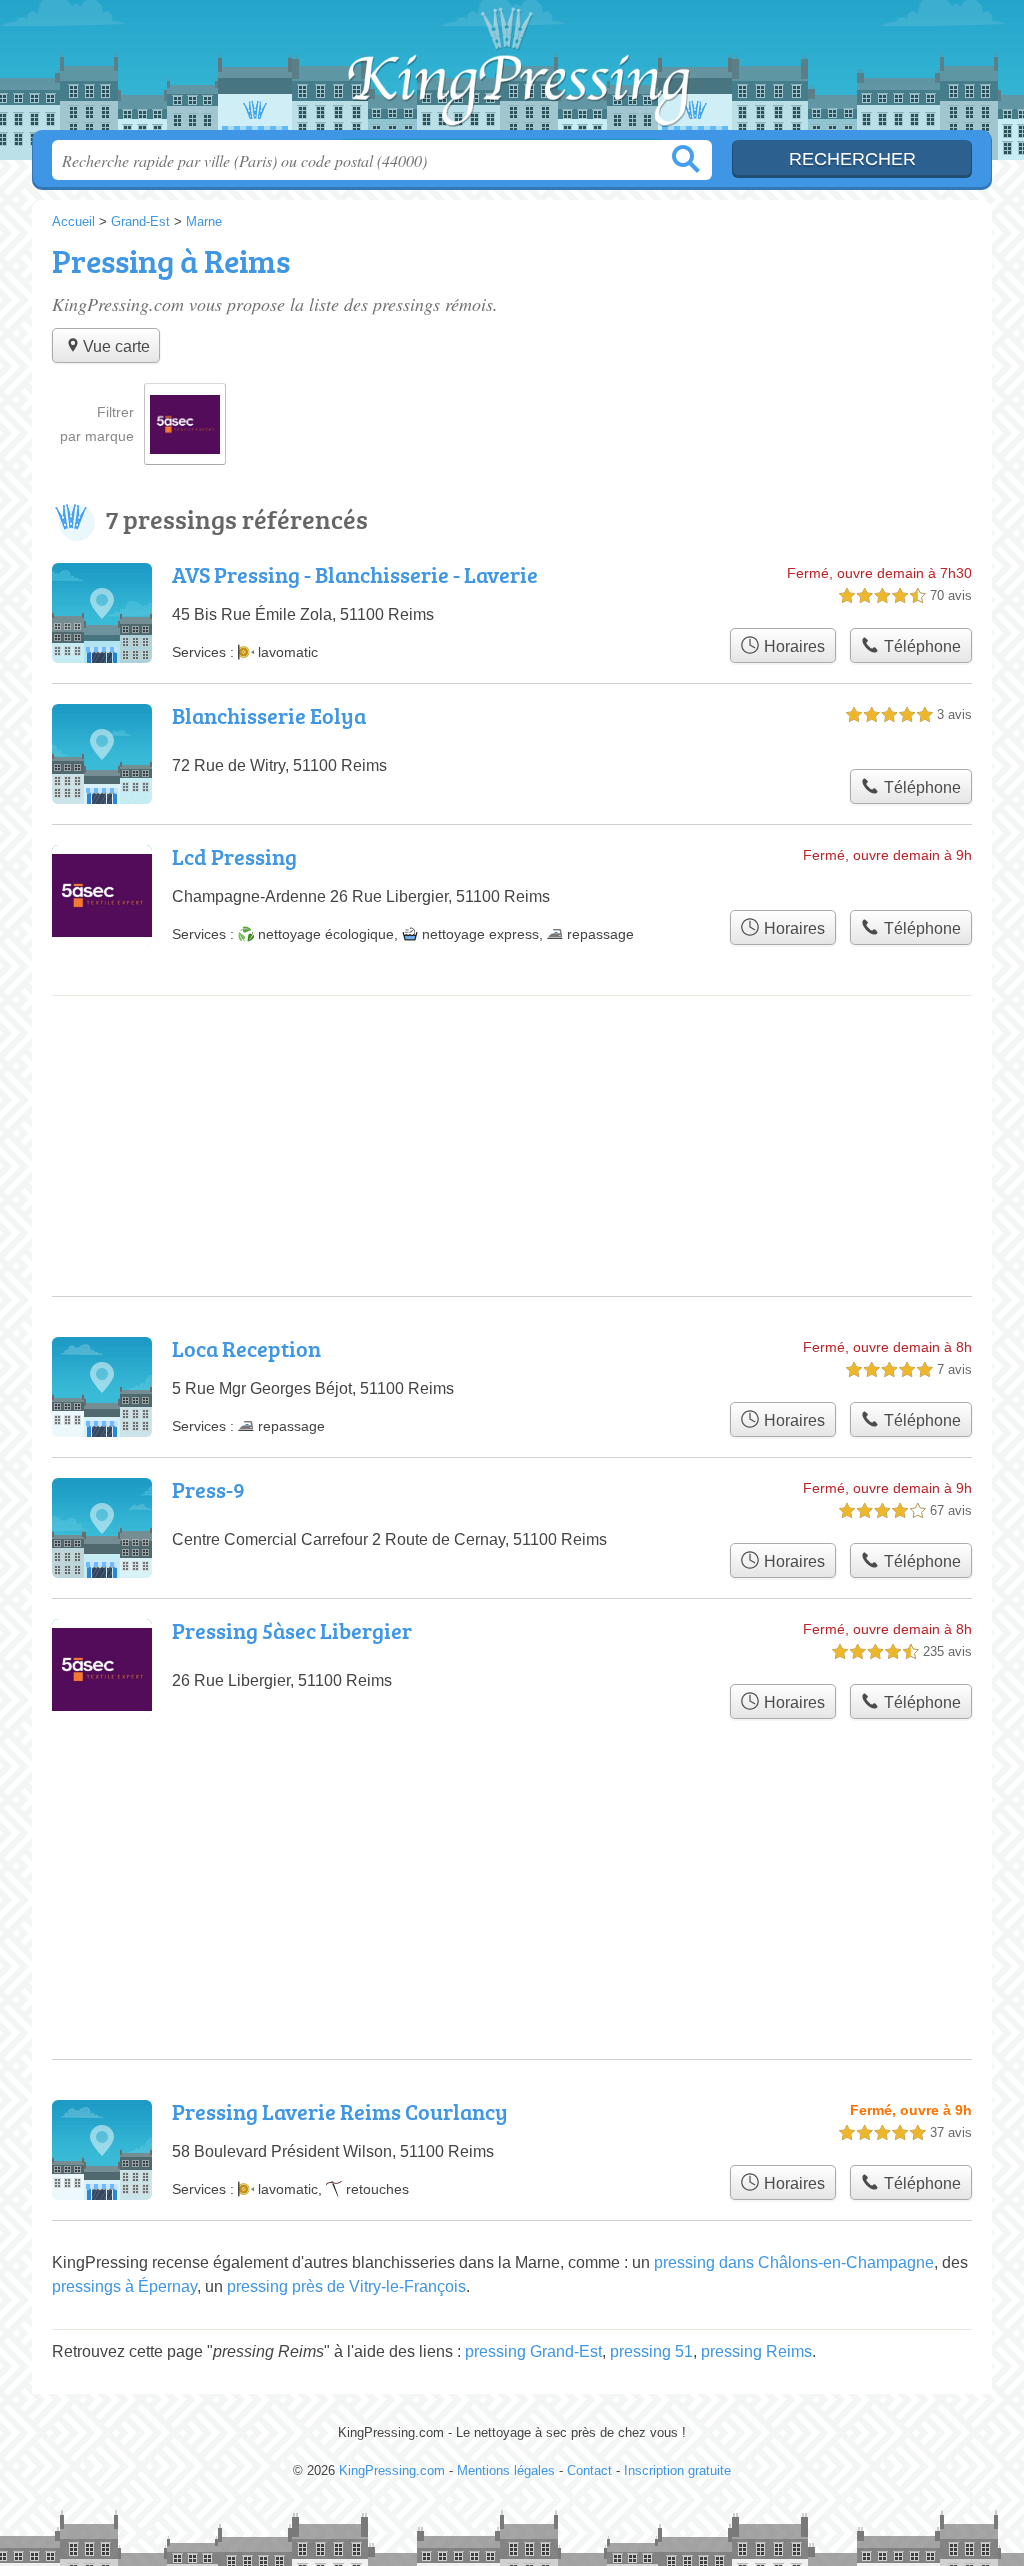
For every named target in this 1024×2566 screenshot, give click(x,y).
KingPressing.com (512, 71)
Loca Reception (246, 1348)
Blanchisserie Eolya (269, 715)
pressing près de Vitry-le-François (346, 2286)
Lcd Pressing (234, 856)
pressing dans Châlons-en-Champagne (794, 2262)
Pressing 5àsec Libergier (292, 1630)
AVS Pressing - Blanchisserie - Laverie (355, 574)
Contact (589, 2470)
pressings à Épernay (124, 2286)
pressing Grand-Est (533, 2351)
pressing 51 (651, 2351)
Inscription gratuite (677, 2470)
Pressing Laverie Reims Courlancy (340, 2111)
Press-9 (208, 1489)
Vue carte (116, 346)
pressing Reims (756, 2351)
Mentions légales (506, 2470)
